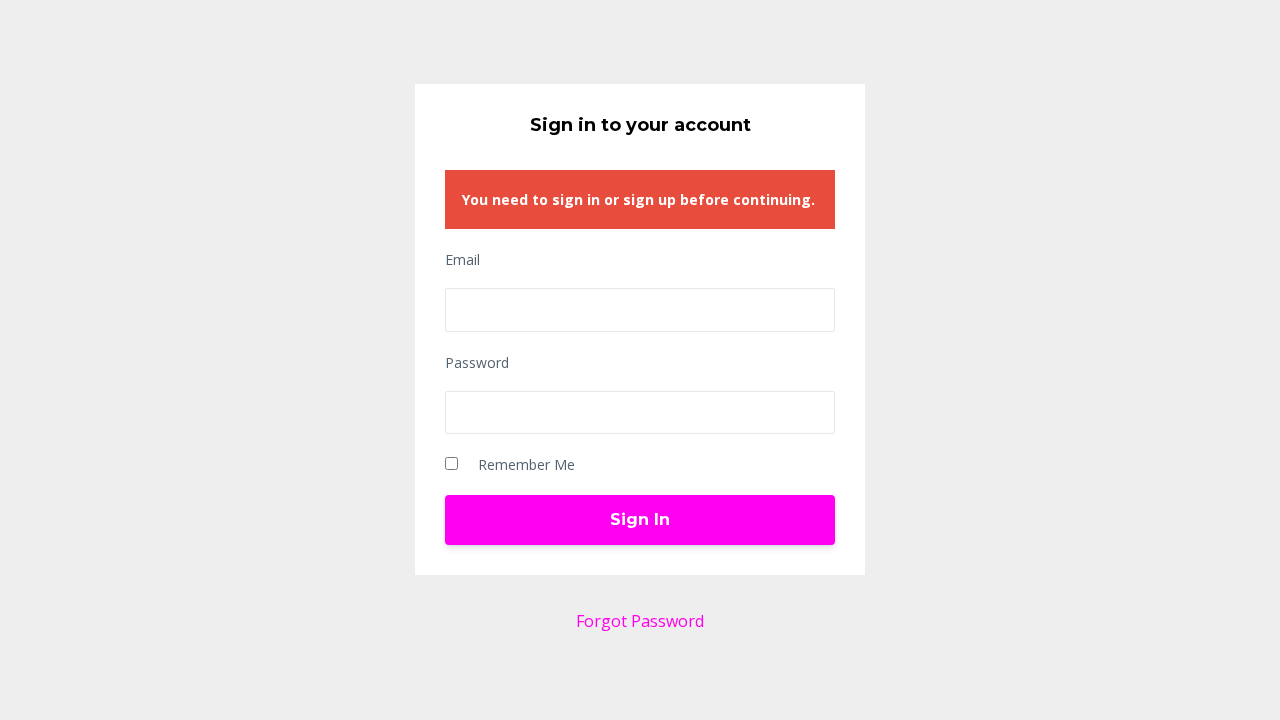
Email (462, 259)
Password (477, 362)
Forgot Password (640, 621)
